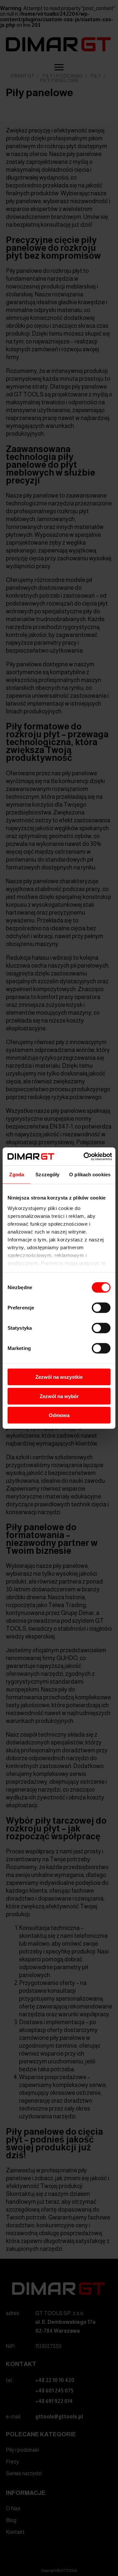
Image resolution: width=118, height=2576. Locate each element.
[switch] (101, 1308)
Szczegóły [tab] (47, 1174)
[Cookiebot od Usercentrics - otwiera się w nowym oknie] (85, 1156)
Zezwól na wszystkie (59, 1377)
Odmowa (59, 1415)
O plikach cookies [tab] (90, 1174)
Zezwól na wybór (59, 1396)
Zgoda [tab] (17, 1174)
